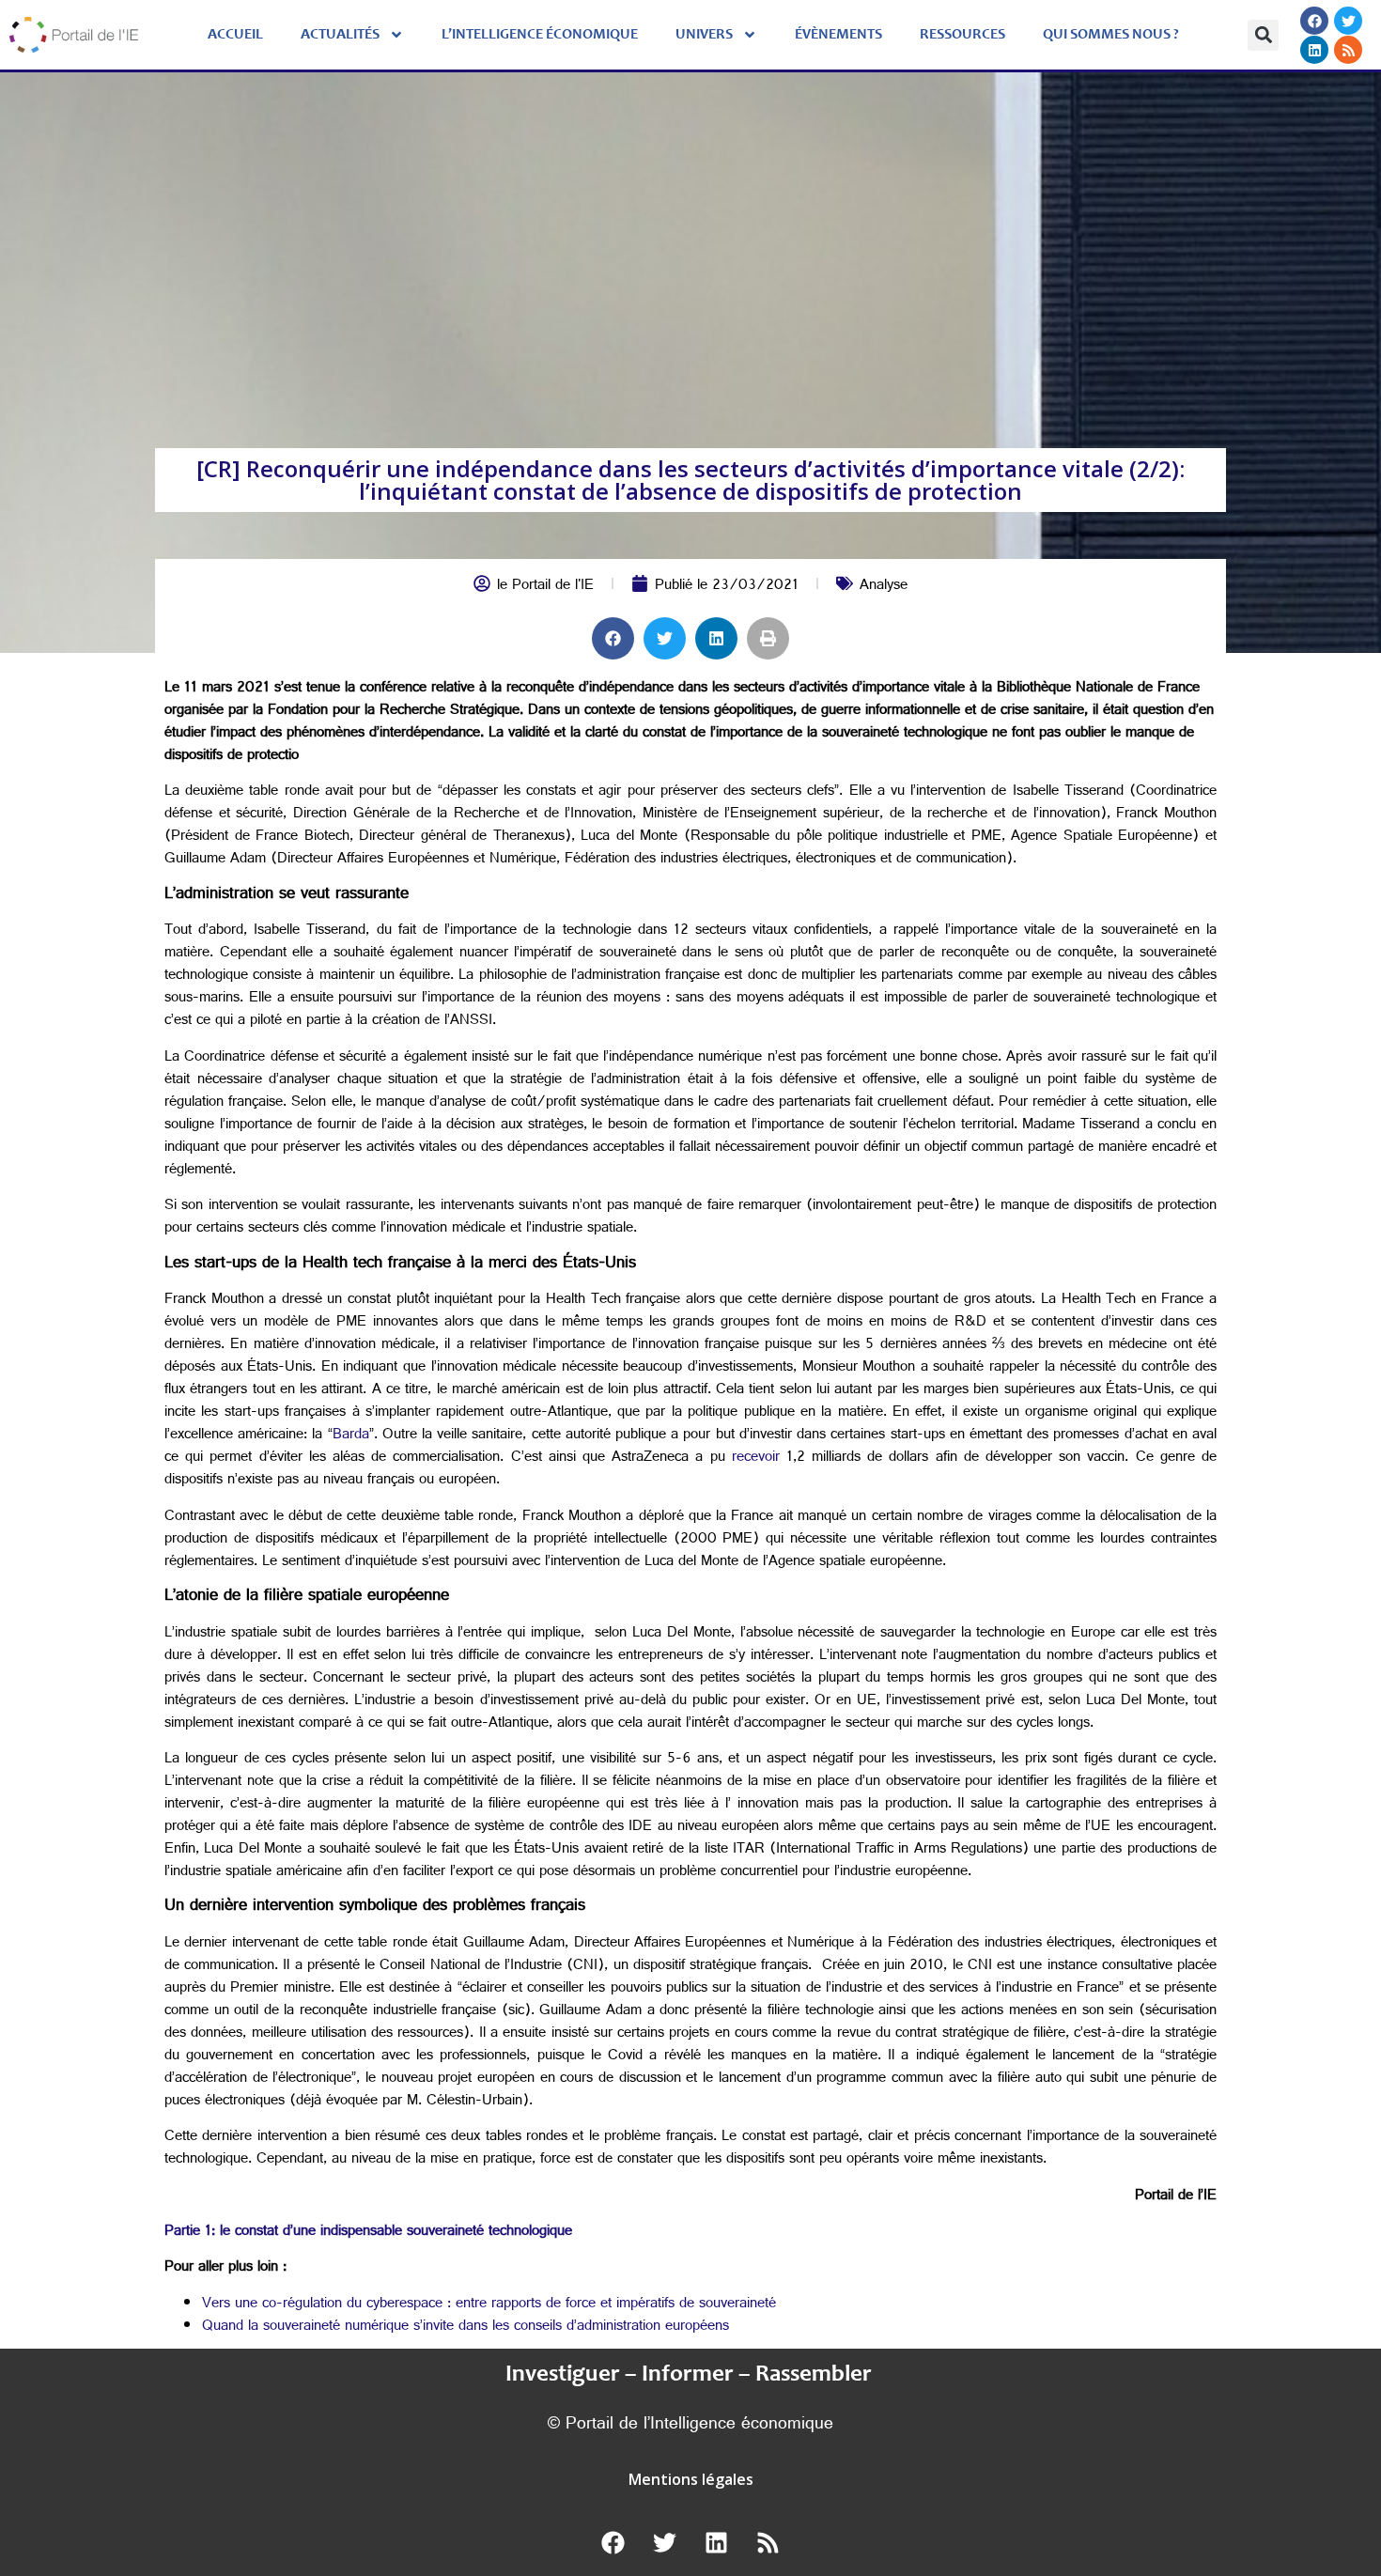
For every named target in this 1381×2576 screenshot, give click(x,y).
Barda (351, 1436)
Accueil (235, 35)
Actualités (340, 35)
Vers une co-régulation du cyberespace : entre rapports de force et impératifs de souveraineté (489, 2305)
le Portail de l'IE (545, 587)
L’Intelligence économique (540, 35)
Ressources (962, 35)
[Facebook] (1314, 21)
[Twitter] (1348, 21)
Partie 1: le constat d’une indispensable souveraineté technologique (368, 2233)
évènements (838, 35)
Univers (704, 35)
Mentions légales (691, 2479)
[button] (1263, 35)
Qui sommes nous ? (1111, 35)
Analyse (884, 587)
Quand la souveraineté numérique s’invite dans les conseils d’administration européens (466, 2328)
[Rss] (1348, 50)
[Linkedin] (1314, 50)
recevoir (756, 1459)
